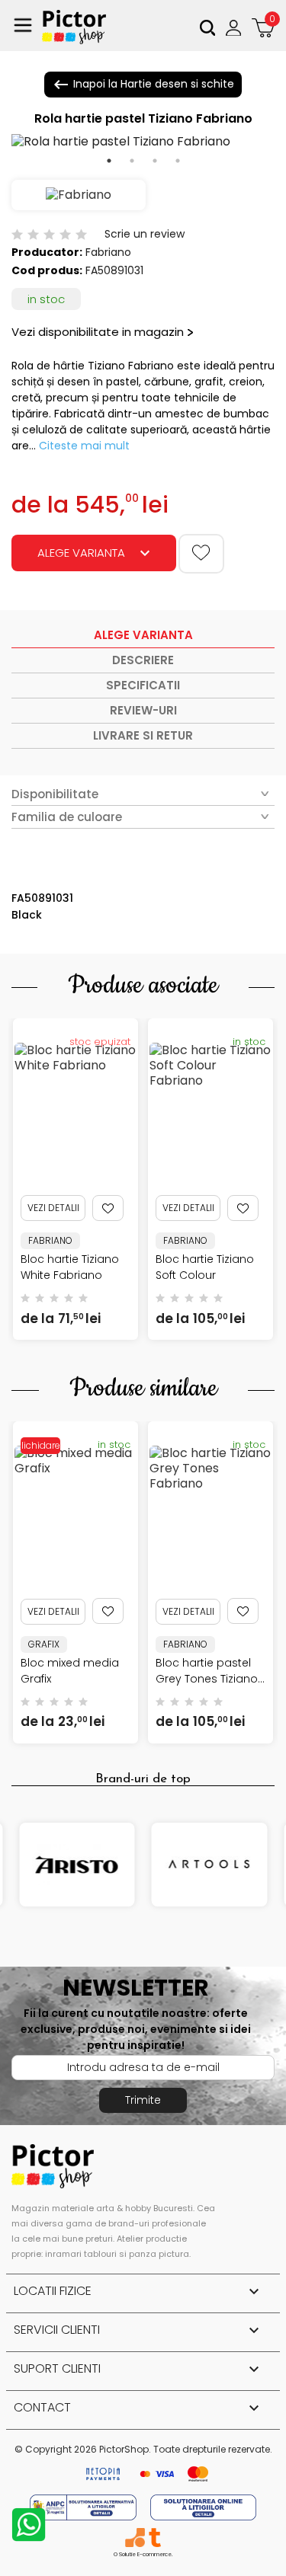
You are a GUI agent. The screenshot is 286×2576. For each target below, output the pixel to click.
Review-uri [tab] (143, 710)
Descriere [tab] (143, 660)
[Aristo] (77, 1865)
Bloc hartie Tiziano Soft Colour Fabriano (205, 1275)
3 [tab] (155, 161)
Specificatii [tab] (143, 685)
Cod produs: (47, 270)
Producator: (47, 252)
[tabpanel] (143, 142)
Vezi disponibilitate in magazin (98, 332)
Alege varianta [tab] (143, 635)
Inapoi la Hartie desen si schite (143, 85)
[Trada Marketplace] (154, 2538)
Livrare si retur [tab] (143, 735)
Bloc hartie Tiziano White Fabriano (70, 1267)
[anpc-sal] (85, 2506)
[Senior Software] (135, 2538)
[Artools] (210, 1865)
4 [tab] (178, 161)
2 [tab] (132, 161)
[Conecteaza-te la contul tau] (235, 27)
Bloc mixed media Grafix (70, 1671)
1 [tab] (109, 161)
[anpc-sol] (204, 2506)
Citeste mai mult (84, 446)
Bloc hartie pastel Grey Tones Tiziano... (210, 1671)
